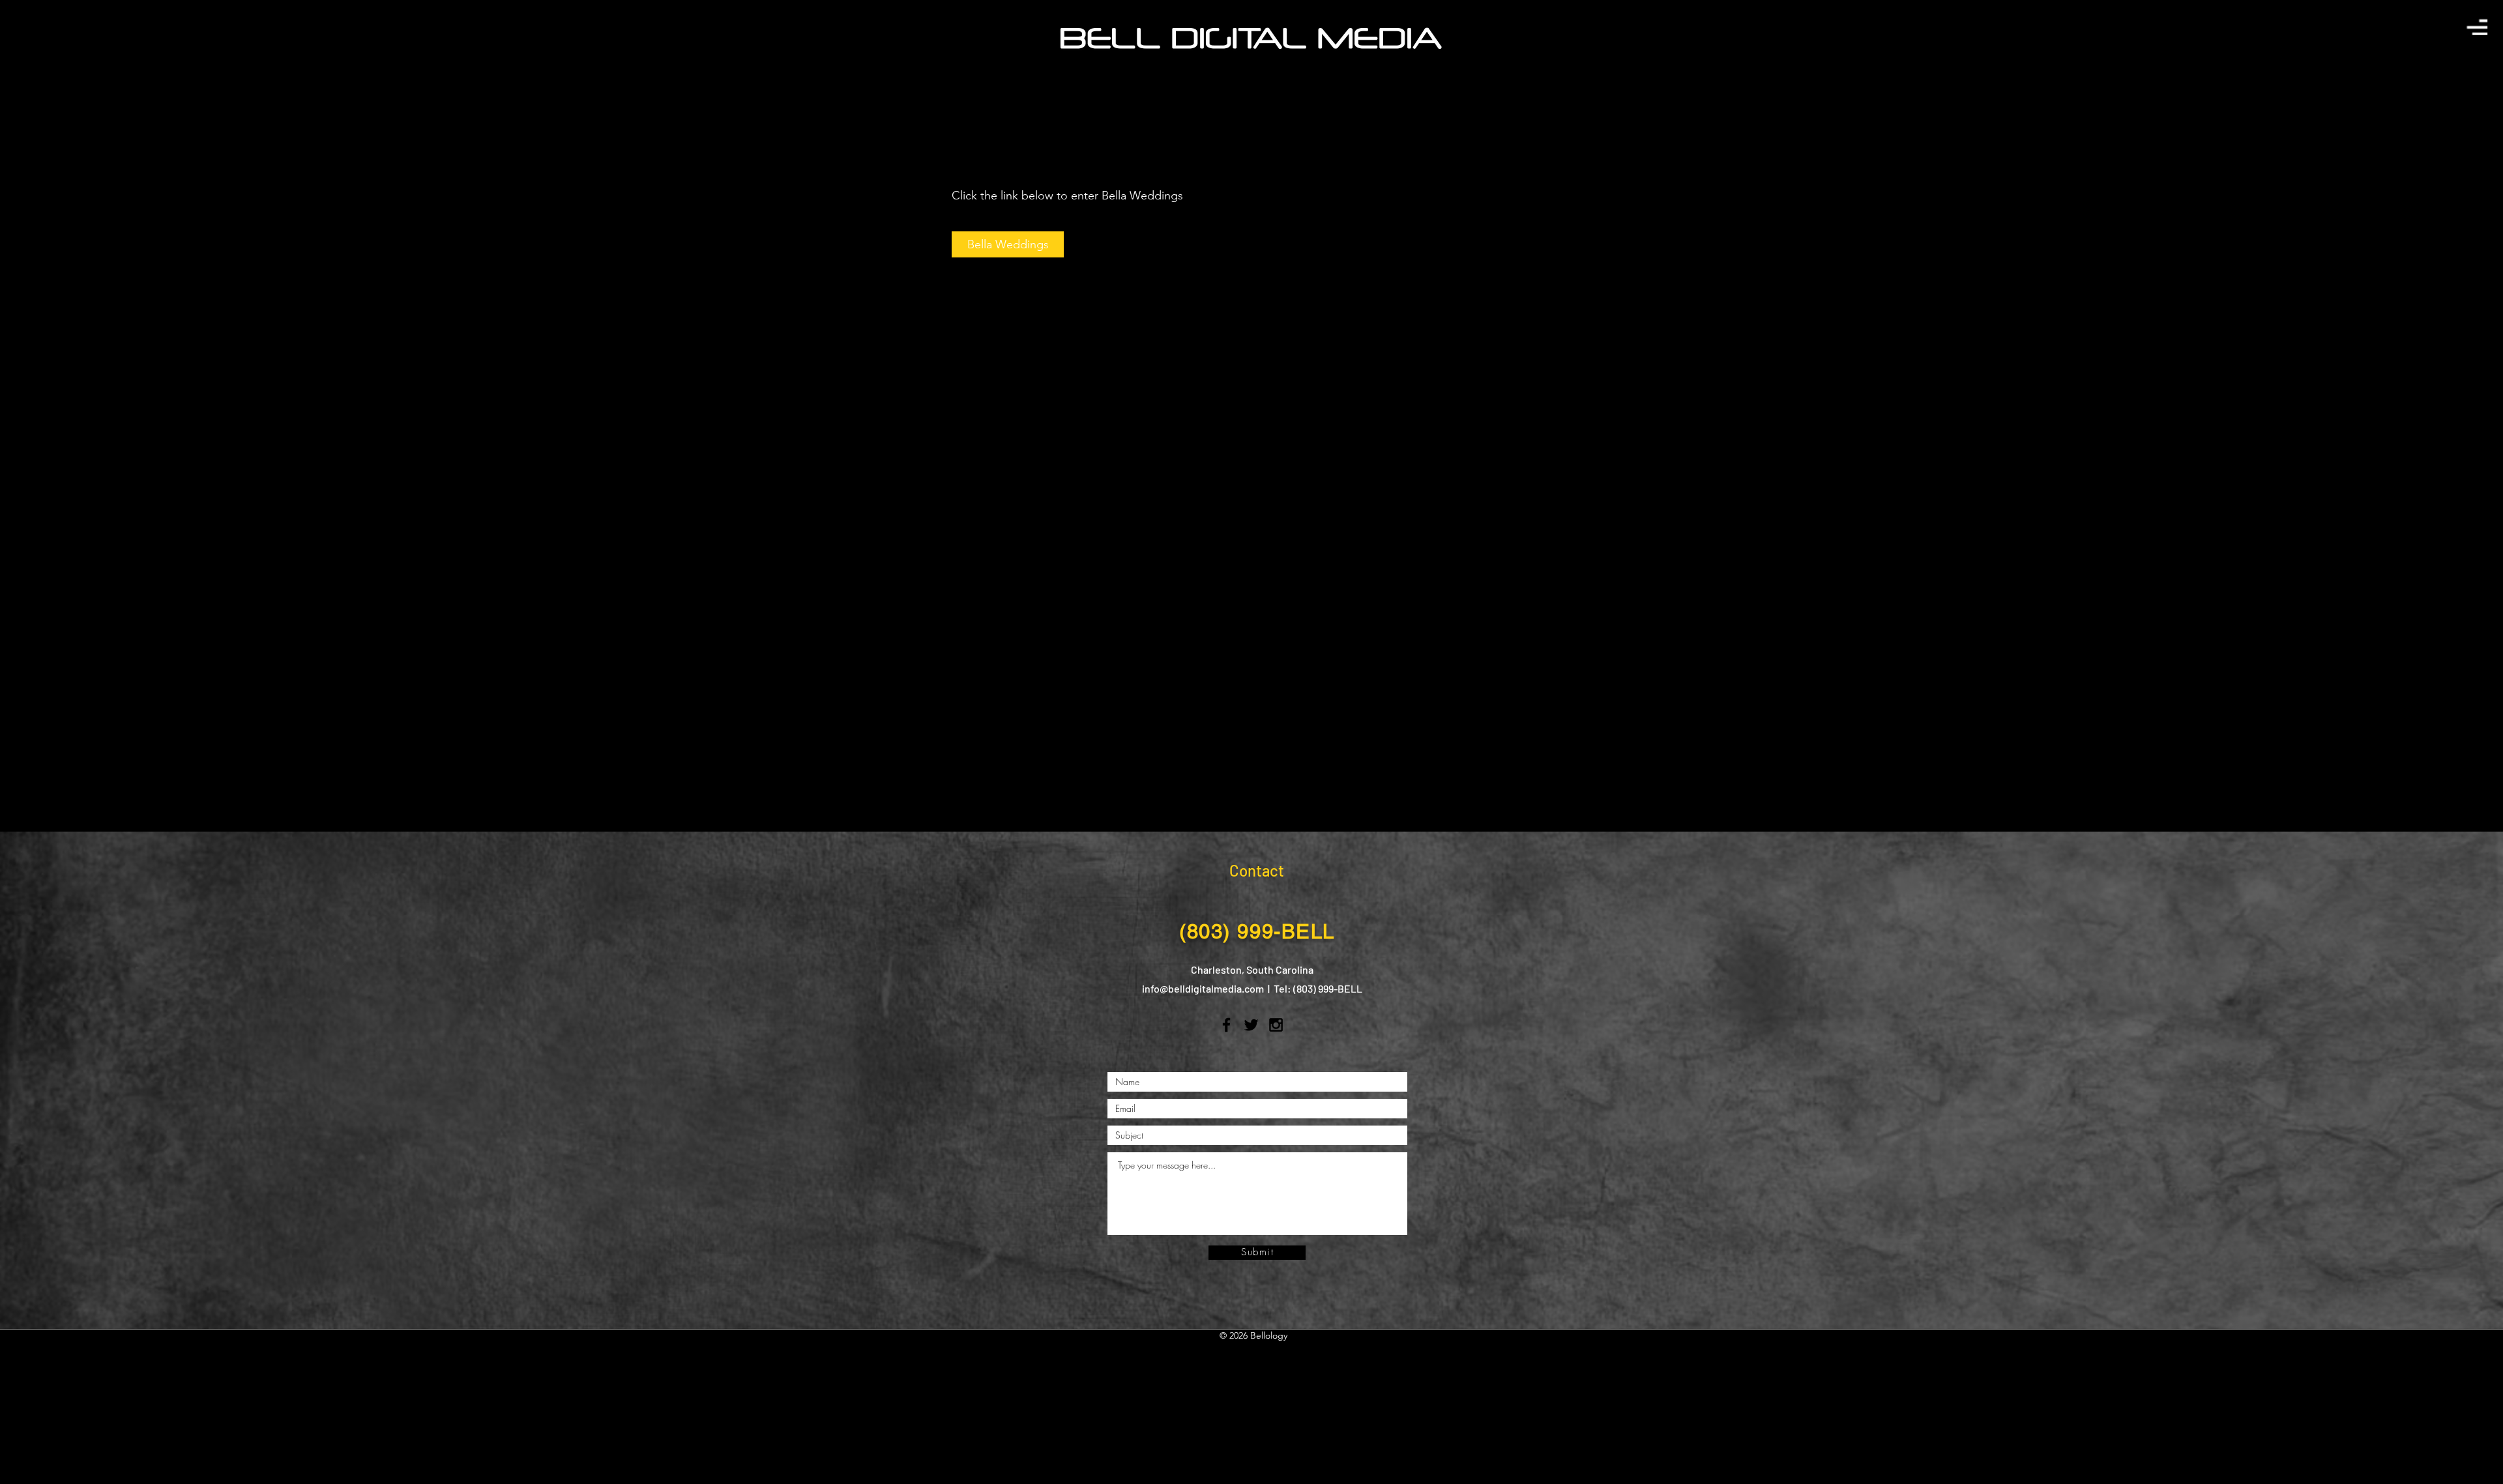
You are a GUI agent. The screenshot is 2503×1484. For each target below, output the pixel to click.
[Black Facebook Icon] (1226, 1025)
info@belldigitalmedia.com (1203, 988)
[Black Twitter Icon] (1251, 1025)
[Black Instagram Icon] (1276, 1025)
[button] (2477, 27)
